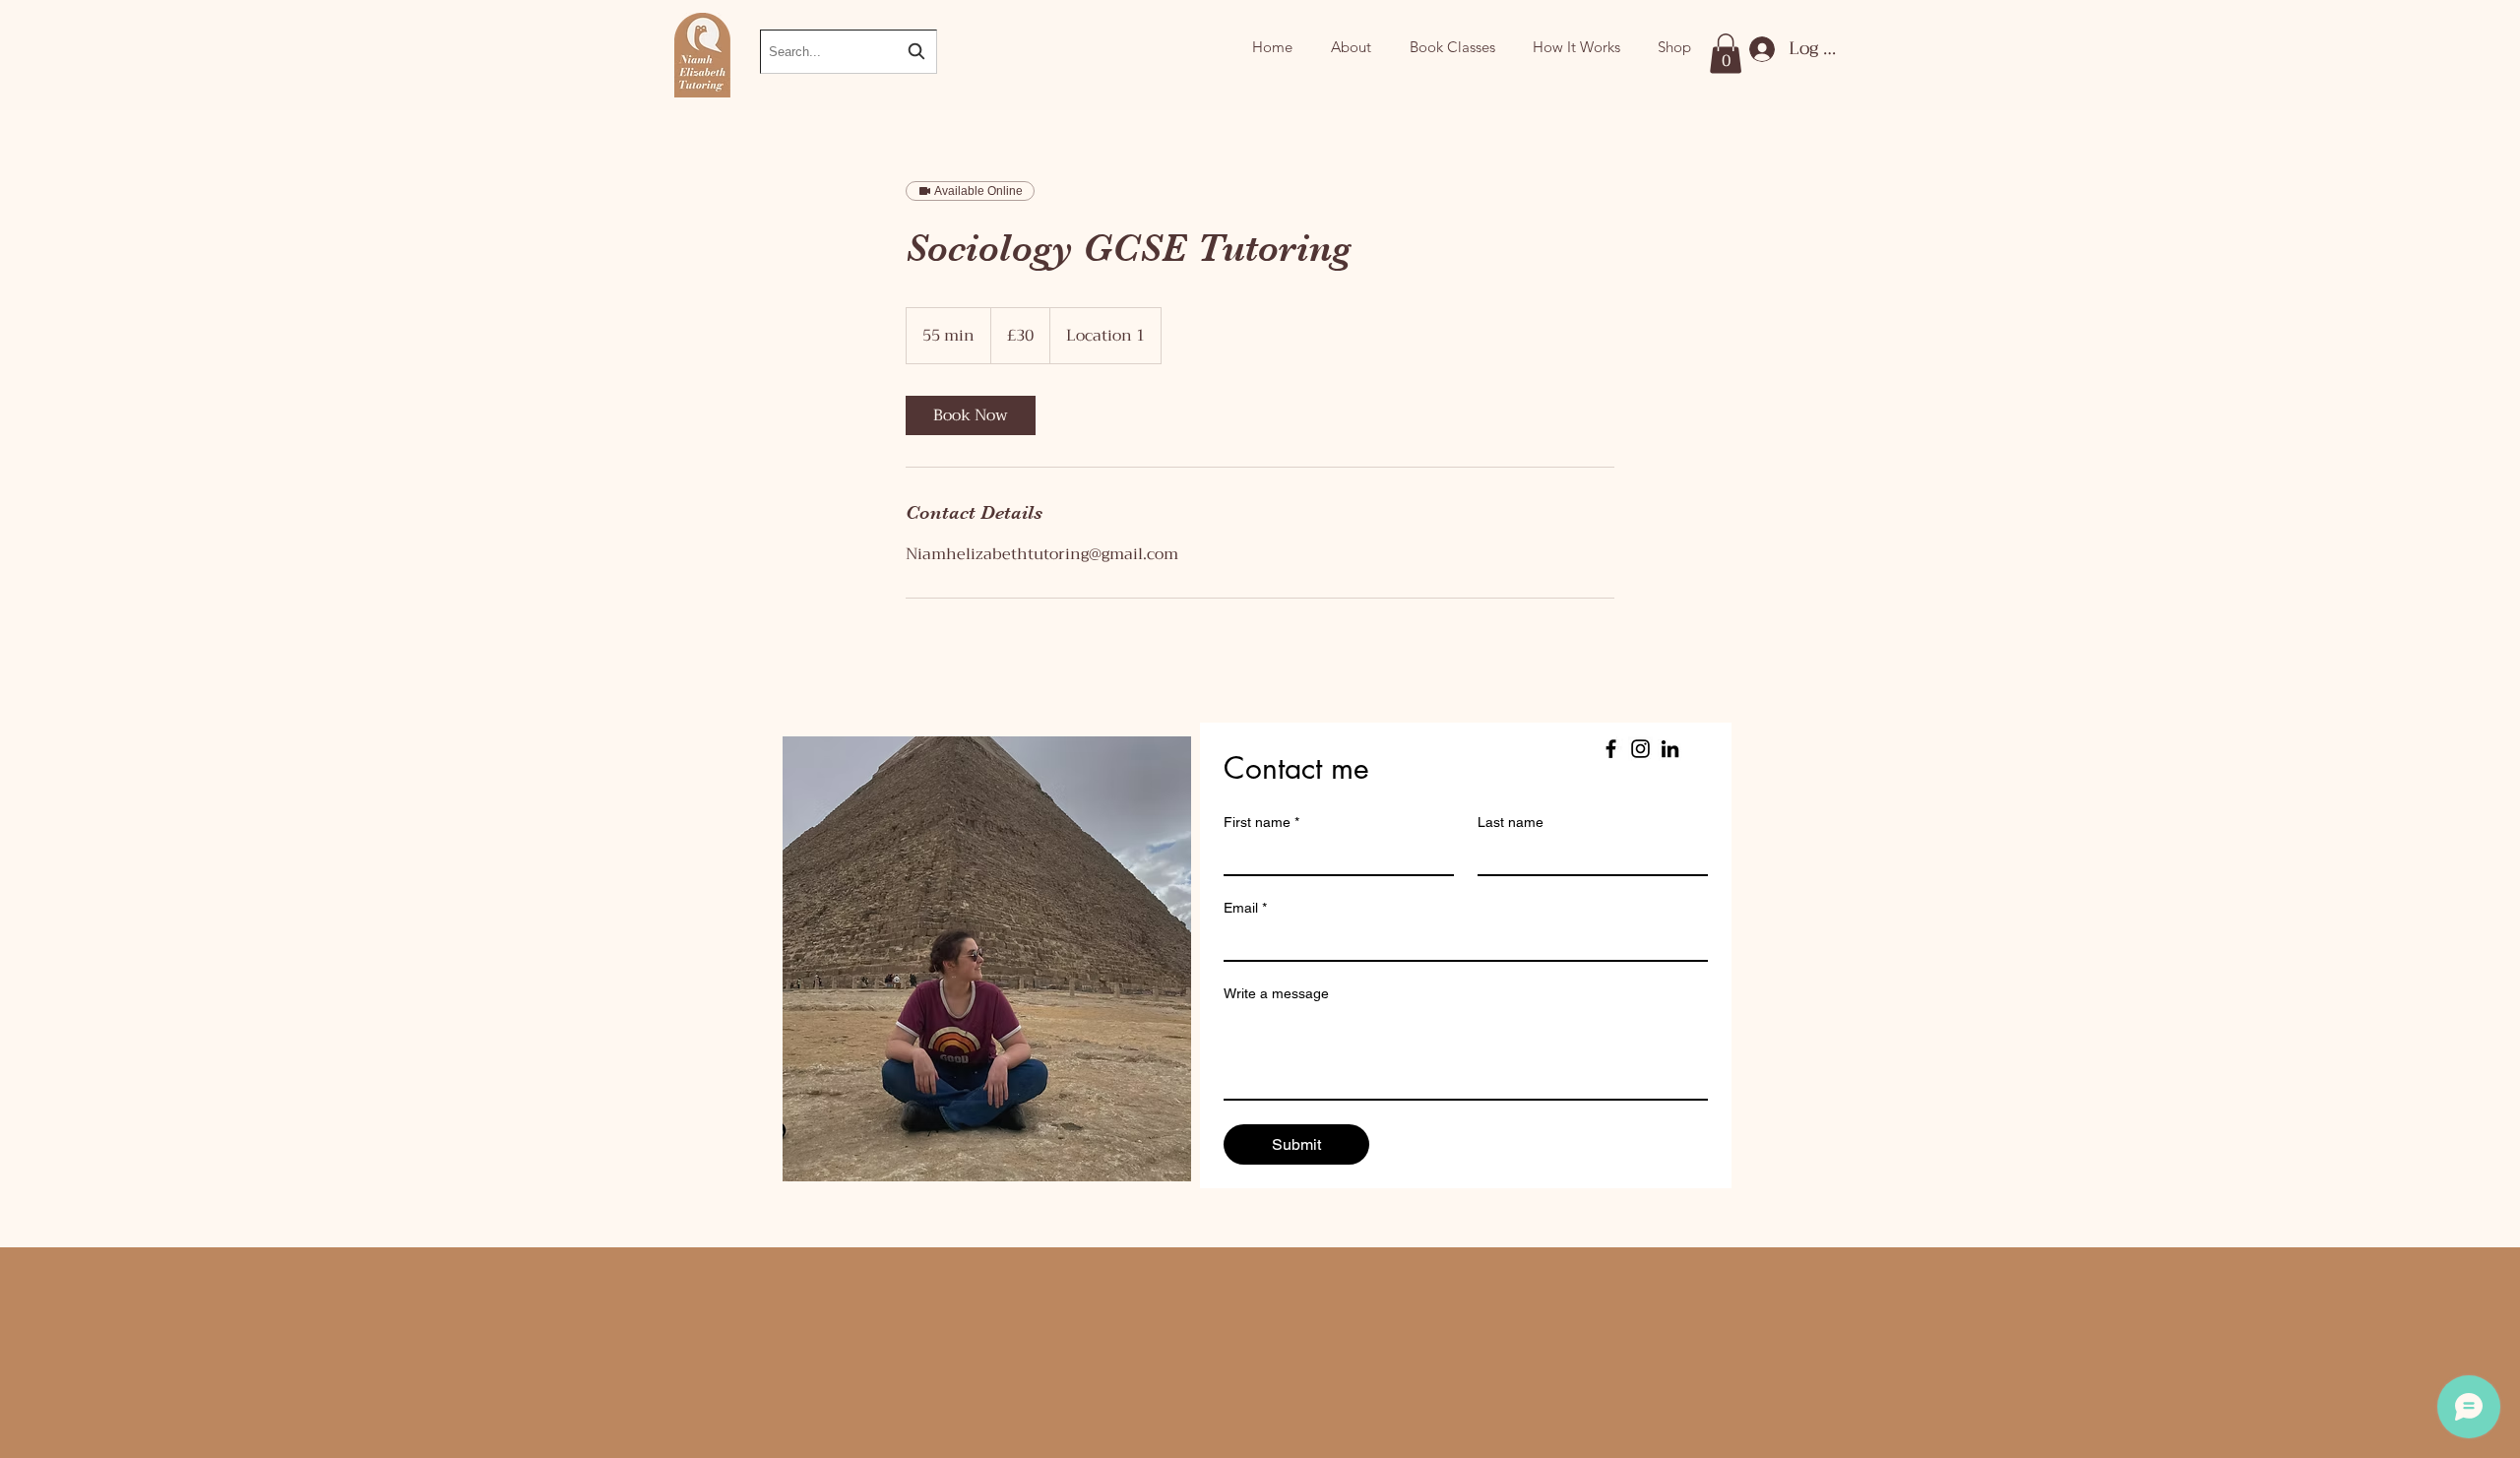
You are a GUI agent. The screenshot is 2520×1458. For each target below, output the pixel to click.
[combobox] (849, 52)
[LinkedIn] (1670, 749)
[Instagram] (1640, 749)
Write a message (1276, 993)
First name (1261, 822)
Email (1245, 908)
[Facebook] (1611, 749)
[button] (1726, 54)
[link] (971, 415)
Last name (1511, 822)
